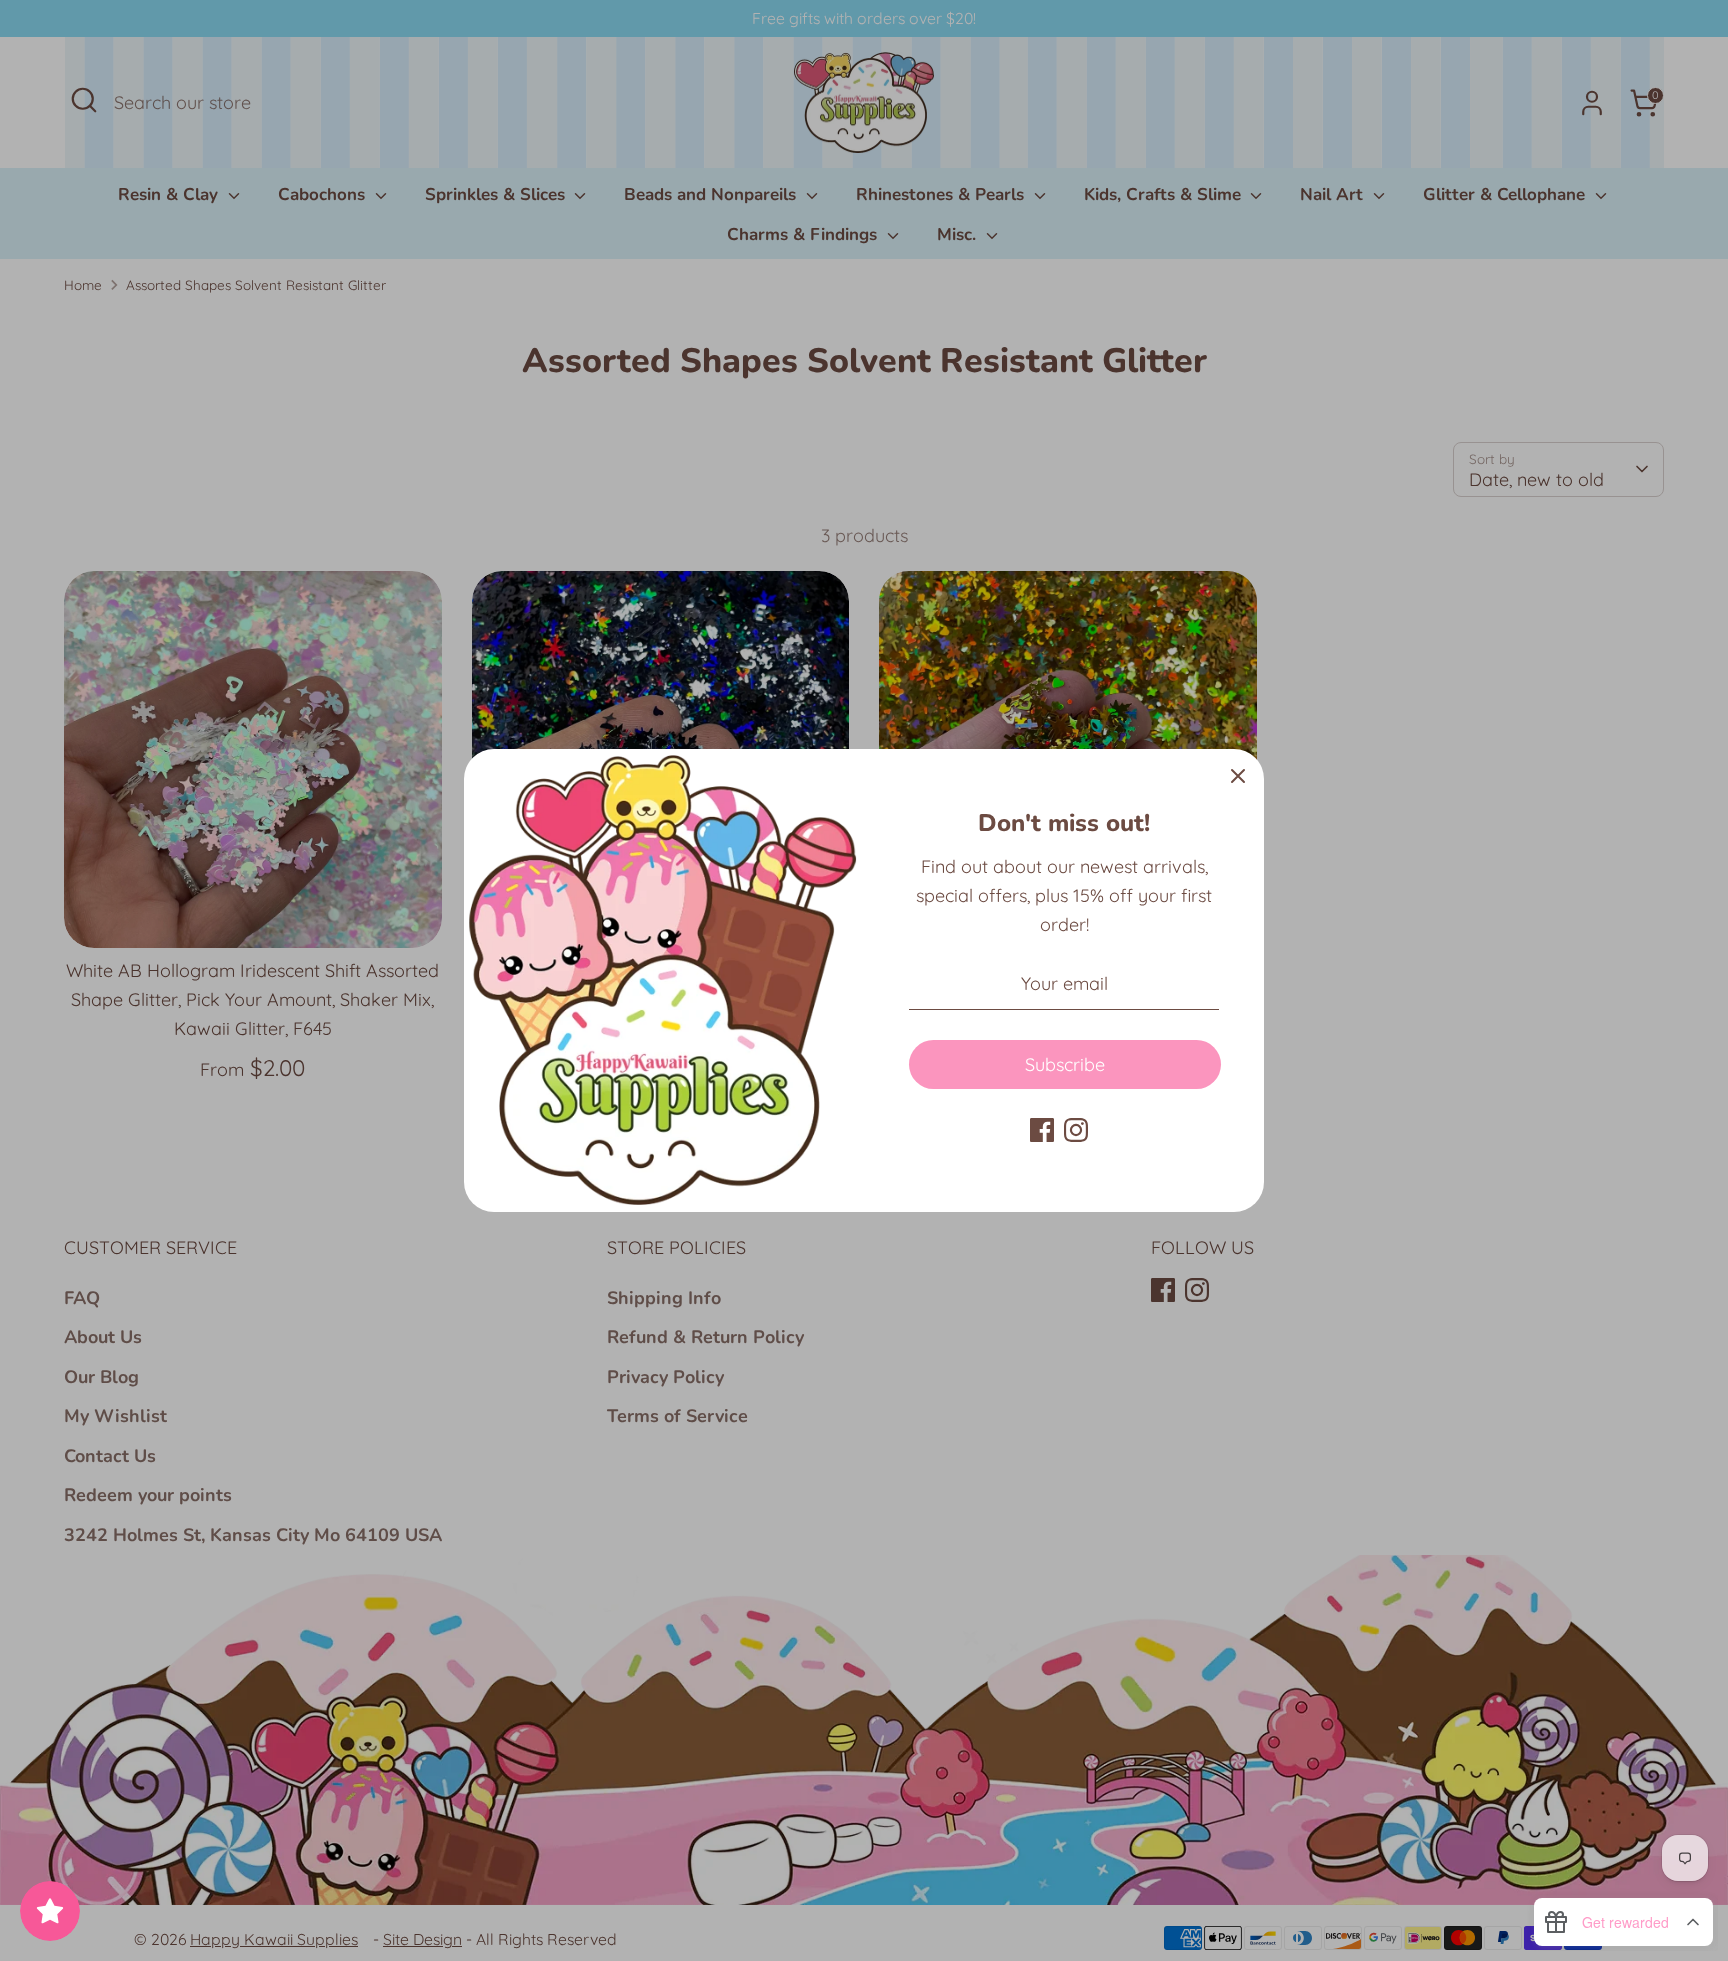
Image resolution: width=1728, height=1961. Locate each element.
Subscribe (1065, 1064)
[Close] (1238, 775)
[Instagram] (1076, 1130)
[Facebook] (1042, 1130)
